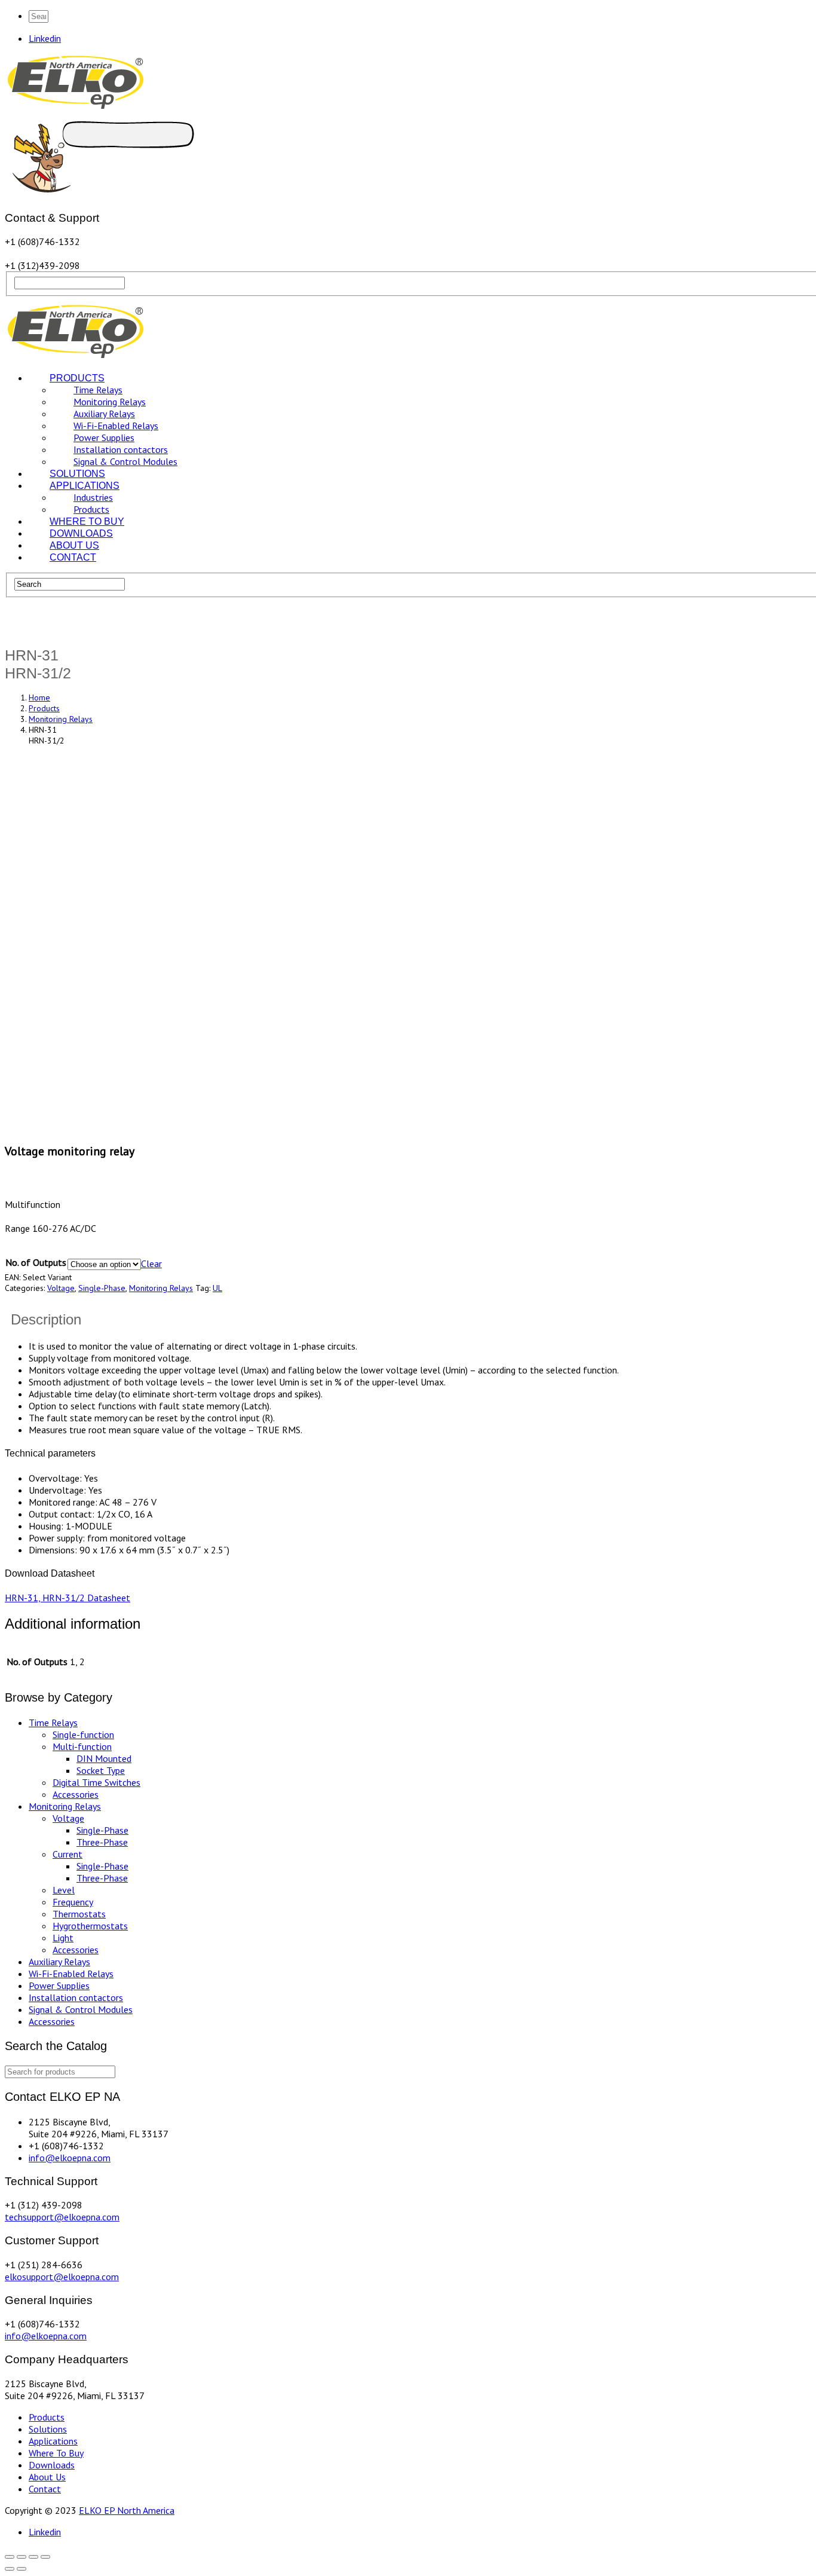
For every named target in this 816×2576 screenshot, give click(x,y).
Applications (53, 2441)
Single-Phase (102, 1288)
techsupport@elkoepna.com (62, 2217)
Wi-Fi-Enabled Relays (71, 1974)
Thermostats (79, 1914)
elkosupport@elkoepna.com (62, 2277)
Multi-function (82, 1746)
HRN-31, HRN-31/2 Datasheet (68, 1598)
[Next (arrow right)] (22, 2569)
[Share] (22, 2557)
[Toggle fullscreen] (33, 2557)
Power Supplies (59, 1985)
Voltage (61, 1288)
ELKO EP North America (127, 2510)
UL (217, 1288)
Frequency (73, 1902)
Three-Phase (102, 1842)
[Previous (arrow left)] (10, 2569)
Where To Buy (56, 2453)
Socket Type (101, 1770)
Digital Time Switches (96, 1782)
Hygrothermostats (90, 1926)
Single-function (83, 1734)
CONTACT (73, 557)
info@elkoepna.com (70, 2158)
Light (63, 1938)
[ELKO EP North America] (76, 107)
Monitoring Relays (161, 1288)
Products (47, 2417)
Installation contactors (76, 1997)
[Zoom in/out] (45, 2557)
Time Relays (53, 1723)
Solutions (48, 2429)
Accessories (76, 1794)
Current (68, 1854)
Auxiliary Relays (59, 1962)
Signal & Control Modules (81, 2009)
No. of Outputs (36, 1262)
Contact (45, 2489)
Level (64, 1890)
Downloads (52, 2465)
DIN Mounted (104, 1758)
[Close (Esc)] (10, 2557)
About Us (47, 2477)
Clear (151, 1263)
